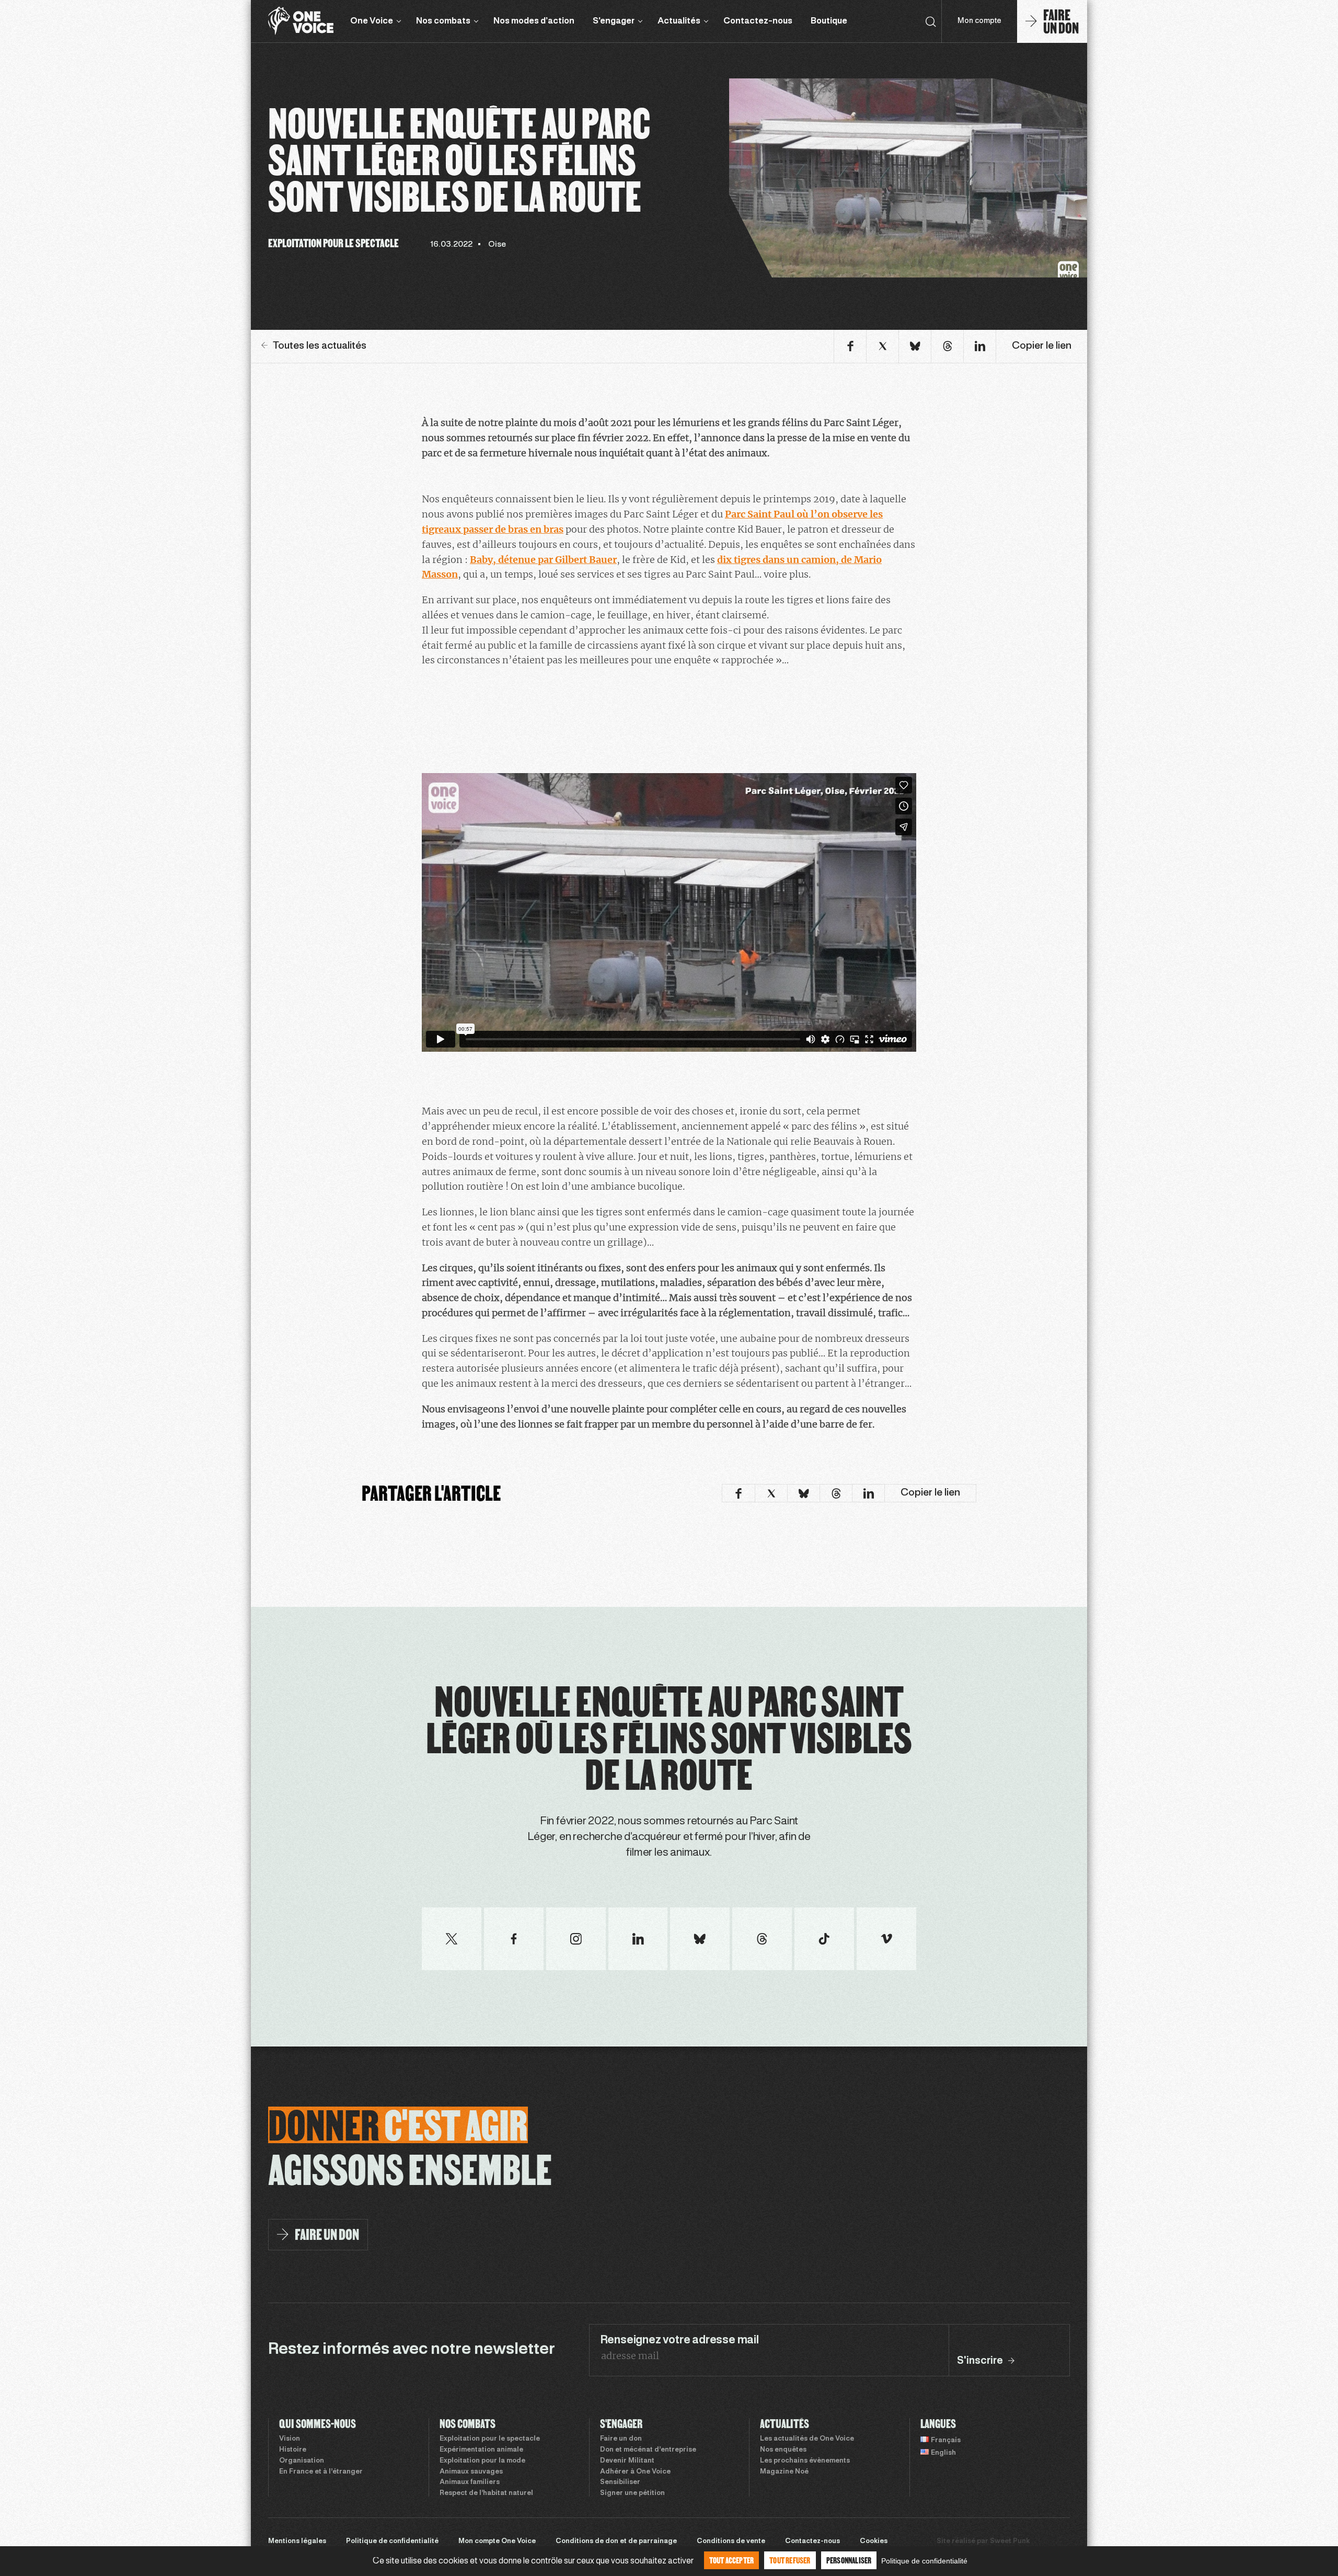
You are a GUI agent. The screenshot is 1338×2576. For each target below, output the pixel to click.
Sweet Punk (1010, 2541)
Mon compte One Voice (497, 2541)
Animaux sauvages (471, 2472)
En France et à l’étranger (321, 2472)
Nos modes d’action (534, 21)
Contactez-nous (758, 21)
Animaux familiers (470, 2482)
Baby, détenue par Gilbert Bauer (543, 560)
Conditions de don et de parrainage (616, 2541)
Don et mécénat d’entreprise (648, 2450)
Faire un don (621, 2439)
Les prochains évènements (805, 2461)
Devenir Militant (627, 2461)
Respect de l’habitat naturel (486, 2493)
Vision (290, 2439)
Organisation (302, 2461)
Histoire (293, 2450)
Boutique (829, 21)
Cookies (874, 2541)
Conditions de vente (731, 2541)
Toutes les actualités (320, 346)
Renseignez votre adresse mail (679, 2340)
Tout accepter (732, 2560)
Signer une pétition (632, 2493)
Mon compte (979, 21)
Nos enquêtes (783, 2450)
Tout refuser (790, 2560)
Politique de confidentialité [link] (924, 2561)
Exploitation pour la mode (482, 2461)
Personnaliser (849, 2560)
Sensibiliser (620, 2482)
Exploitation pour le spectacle (490, 2439)
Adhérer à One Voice (635, 2472)
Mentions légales (297, 2541)
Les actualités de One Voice (807, 2439)
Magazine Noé (784, 2472)
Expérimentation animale (481, 2450)
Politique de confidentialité (392, 2541)
